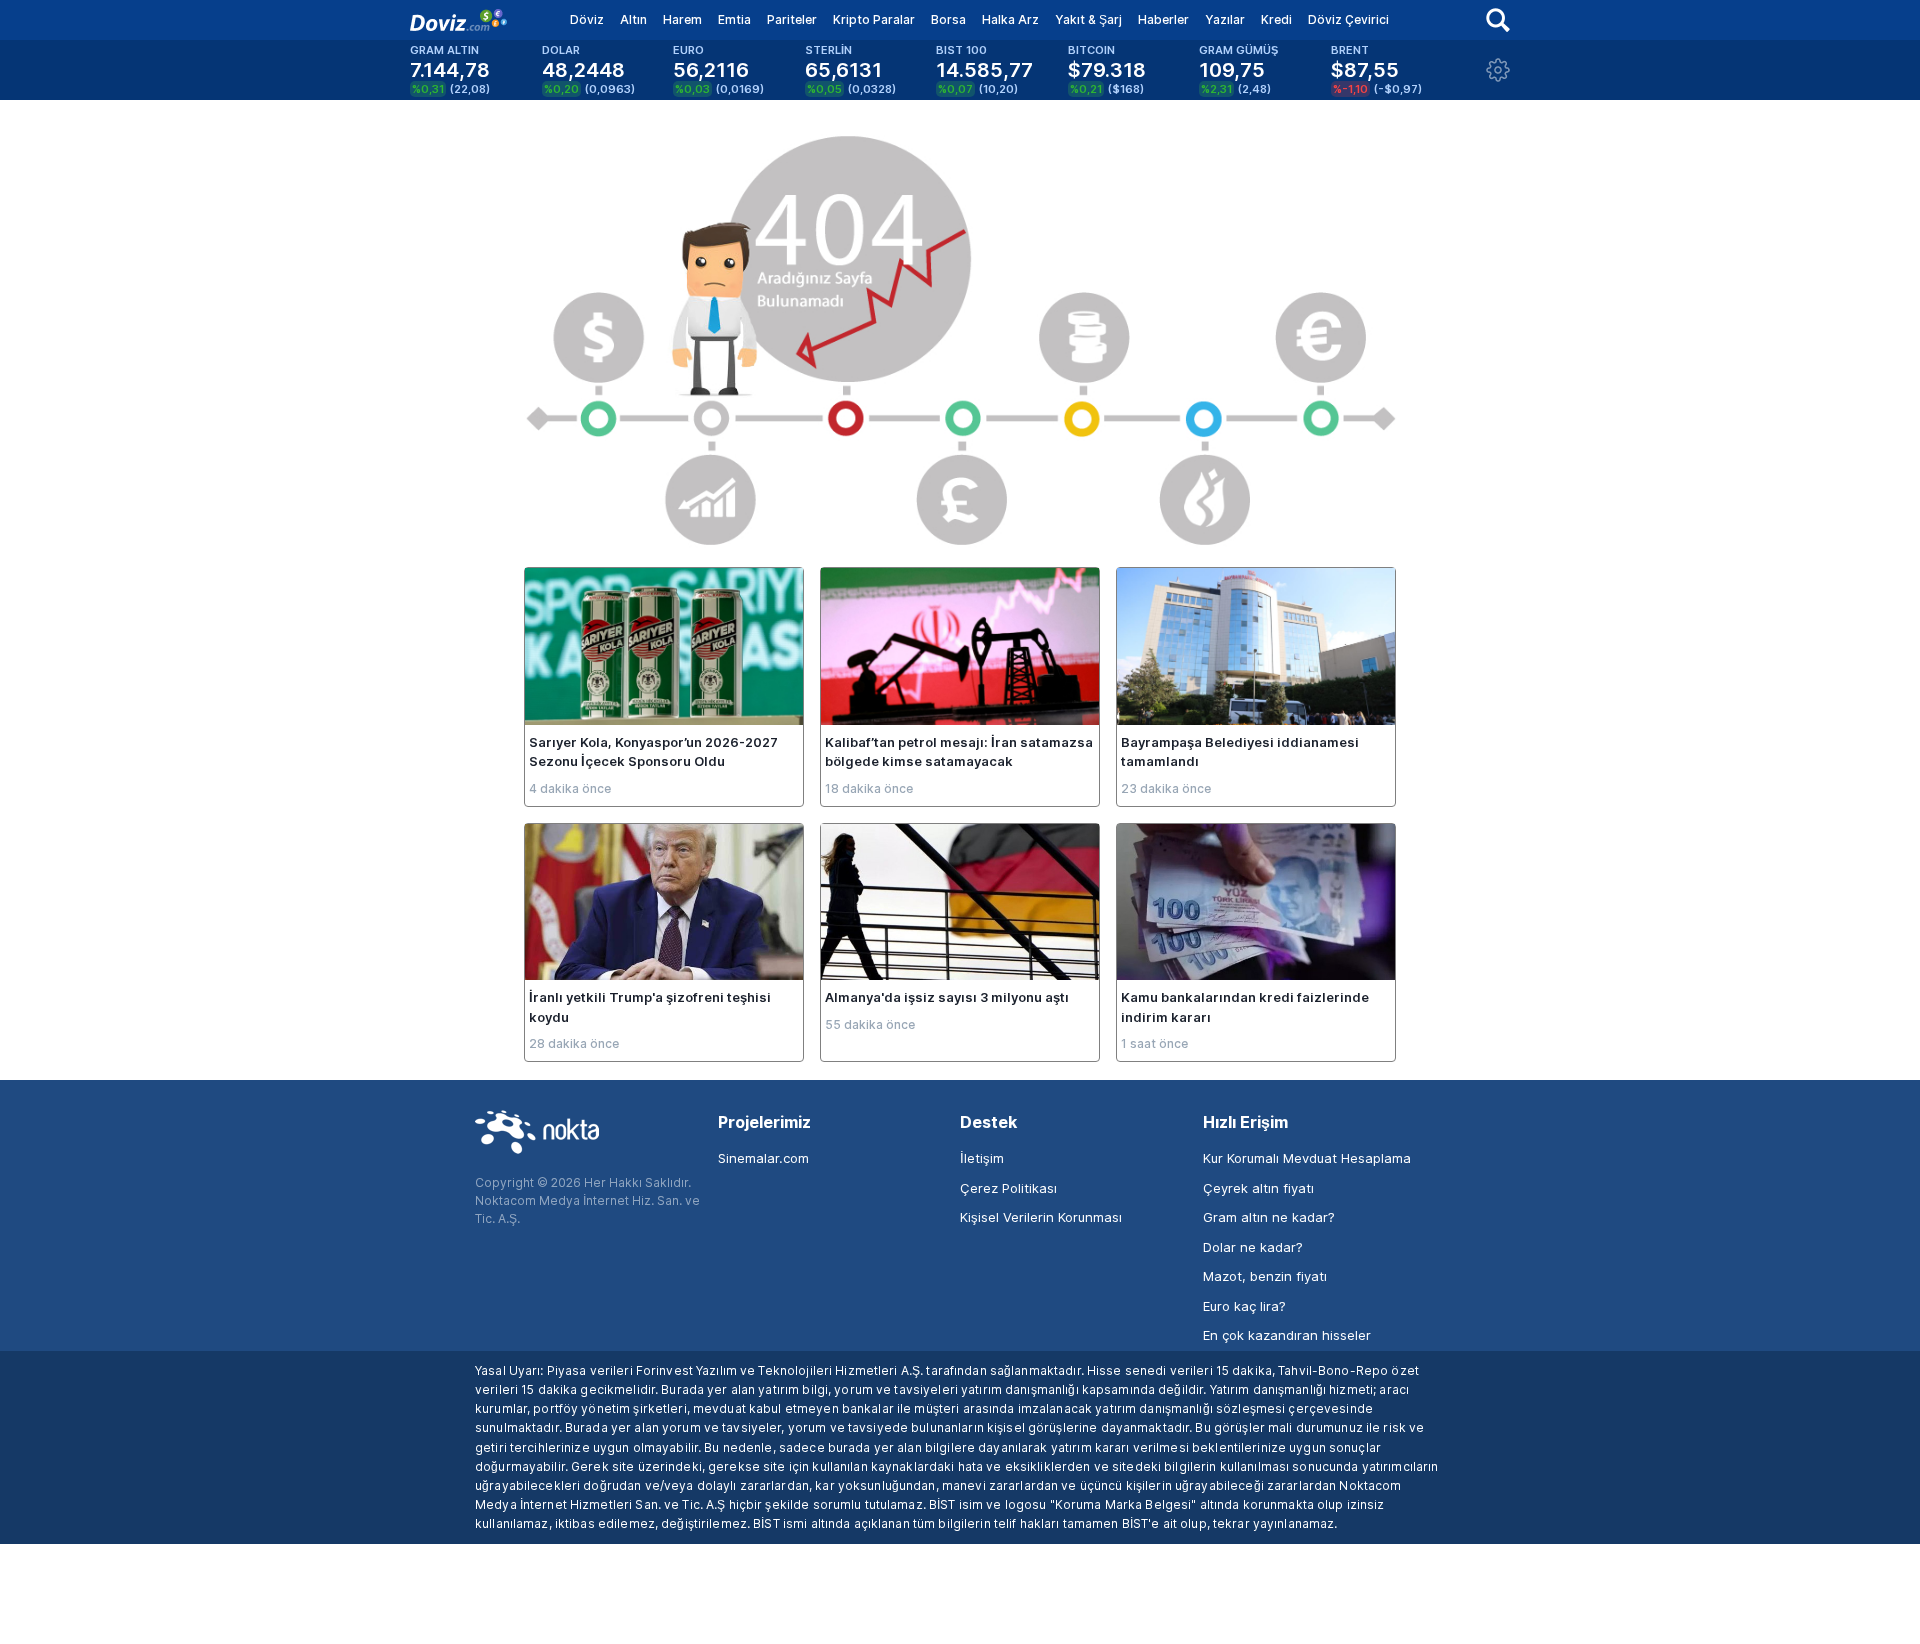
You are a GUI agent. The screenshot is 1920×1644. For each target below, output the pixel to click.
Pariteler (792, 19)
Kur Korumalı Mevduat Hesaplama (1307, 1158)
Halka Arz (1010, 19)
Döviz (587, 19)
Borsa (948, 19)
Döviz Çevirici (1348, 19)
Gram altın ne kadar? (1269, 1217)
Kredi (1276, 19)
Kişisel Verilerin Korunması (1041, 1217)
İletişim (982, 1158)
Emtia (734, 19)
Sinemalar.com (763, 1158)
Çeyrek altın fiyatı (1258, 1188)
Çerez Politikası (1008, 1188)
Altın (633, 19)
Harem (682, 19)
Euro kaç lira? (1244, 1306)
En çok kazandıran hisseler (1287, 1335)
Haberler (1163, 19)
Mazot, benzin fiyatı (1265, 1276)
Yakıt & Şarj (1088, 19)
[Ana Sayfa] (458, 20)
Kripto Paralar (874, 19)
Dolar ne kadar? (1253, 1247)
